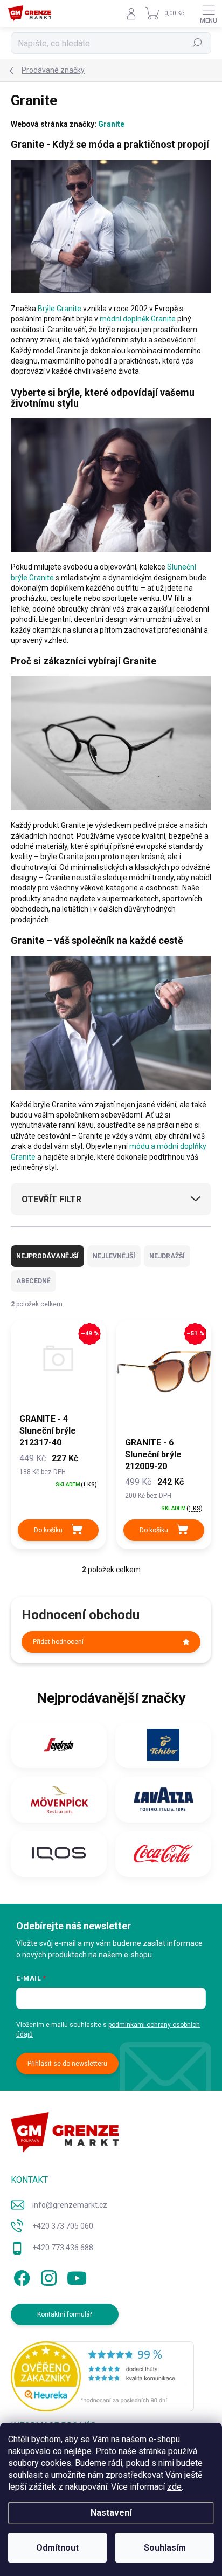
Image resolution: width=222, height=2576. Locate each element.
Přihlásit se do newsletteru (67, 2064)
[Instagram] (47, 2276)
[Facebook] (20, 2276)
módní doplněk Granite (138, 319)
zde (174, 2487)
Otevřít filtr (51, 1199)
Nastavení (111, 2513)
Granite (111, 124)
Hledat (197, 43)
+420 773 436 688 (63, 2248)
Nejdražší (167, 1256)
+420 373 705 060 (63, 2226)
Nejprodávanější (47, 1256)
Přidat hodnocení (58, 1642)
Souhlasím (165, 2548)
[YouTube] (77, 2276)
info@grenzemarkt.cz (70, 2205)
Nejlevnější (114, 1256)
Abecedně (33, 1281)
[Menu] (209, 13)
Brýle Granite (60, 309)
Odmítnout (57, 2548)
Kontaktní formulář (65, 2314)
